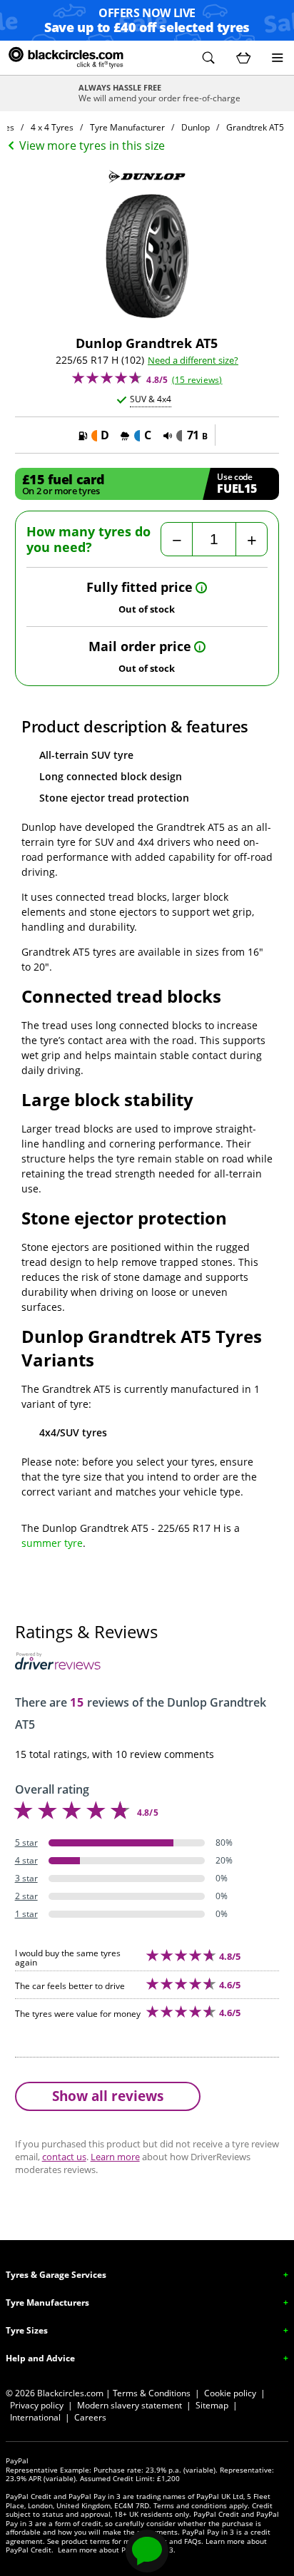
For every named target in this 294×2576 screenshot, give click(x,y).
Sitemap (212, 2405)
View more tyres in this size (92, 145)
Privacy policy (37, 2405)
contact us (64, 2157)
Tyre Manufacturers (47, 2302)
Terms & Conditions (152, 2393)
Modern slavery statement (130, 2405)
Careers (90, 2417)
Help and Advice (40, 2358)
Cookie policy (230, 2393)
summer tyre (52, 1543)
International (35, 2417)
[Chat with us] (147, 2551)
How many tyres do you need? (88, 540)
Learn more (115, 2157)
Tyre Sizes (27, 2330)
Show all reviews (108, 2096)
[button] (208, 58)
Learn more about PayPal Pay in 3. (117, 2550)
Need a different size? (193, 361)
